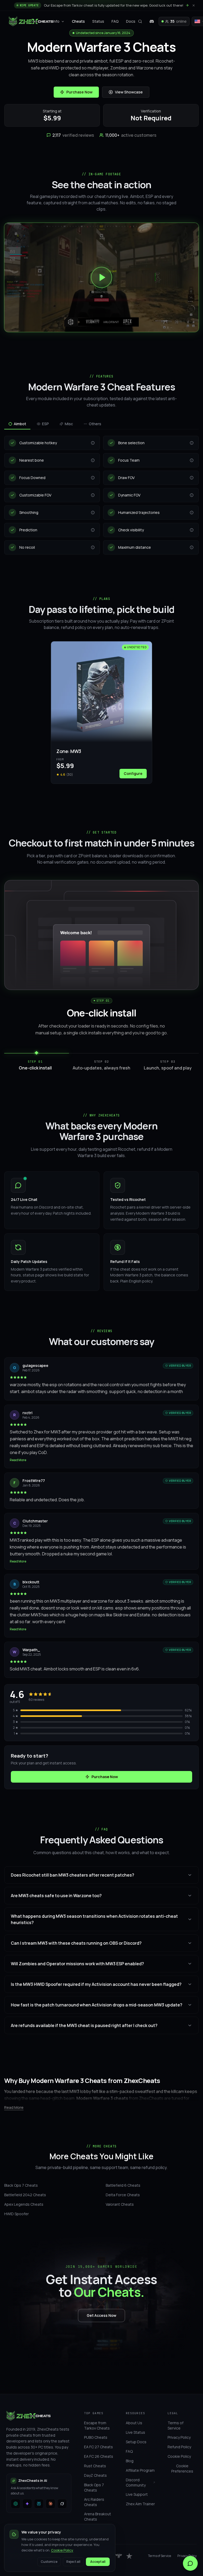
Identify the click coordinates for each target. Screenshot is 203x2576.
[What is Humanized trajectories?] (192, 513)
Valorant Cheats (120, 2204)
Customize (49, 2562)
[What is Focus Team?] (192, 460)
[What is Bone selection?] (192, 443)
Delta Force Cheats (123, 2195)
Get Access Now (101, 2315)
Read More (18, 1460)
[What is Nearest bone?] (93, 460)
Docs (131, 21)
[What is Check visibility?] (192, 530)
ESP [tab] (45, 424)
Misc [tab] (69, 424)
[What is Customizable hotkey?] (93, 443)
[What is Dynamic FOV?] (192, 495)
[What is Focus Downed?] (93, 478)
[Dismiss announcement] (193, 5)
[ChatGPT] (16, 2504)
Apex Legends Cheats (24, 2204)
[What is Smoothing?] (93, 513)
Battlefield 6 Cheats (123, 2185)
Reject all (73, 2562)
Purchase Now (79, 92)
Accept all (98, 2562)
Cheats (78, 21)
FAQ (115, 21)
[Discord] (152, 21)
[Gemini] (27, 2504)
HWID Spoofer (17, 2214)
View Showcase (129, 92)
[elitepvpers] (119, 2556)
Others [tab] (95, 424)
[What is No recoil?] (93, 547)
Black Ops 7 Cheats (21, 2185)
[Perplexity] (39, 2504)
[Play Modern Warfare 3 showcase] (101, 277)
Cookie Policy (62, 2550)
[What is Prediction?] (93, 530)
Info (56, 21)
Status (98, 21)
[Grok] (62, 2504)
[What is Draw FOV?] (192, 478)
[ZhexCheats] (31, 21)
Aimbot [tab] (20, 424)
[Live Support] (190, 2563)
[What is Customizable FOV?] (93, 495)
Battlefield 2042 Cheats (25, 2195)
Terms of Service (160, 2556)
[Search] (140, 21)
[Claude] (50, 2504)
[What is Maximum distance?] (192, 547)
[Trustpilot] (129, 2556)
